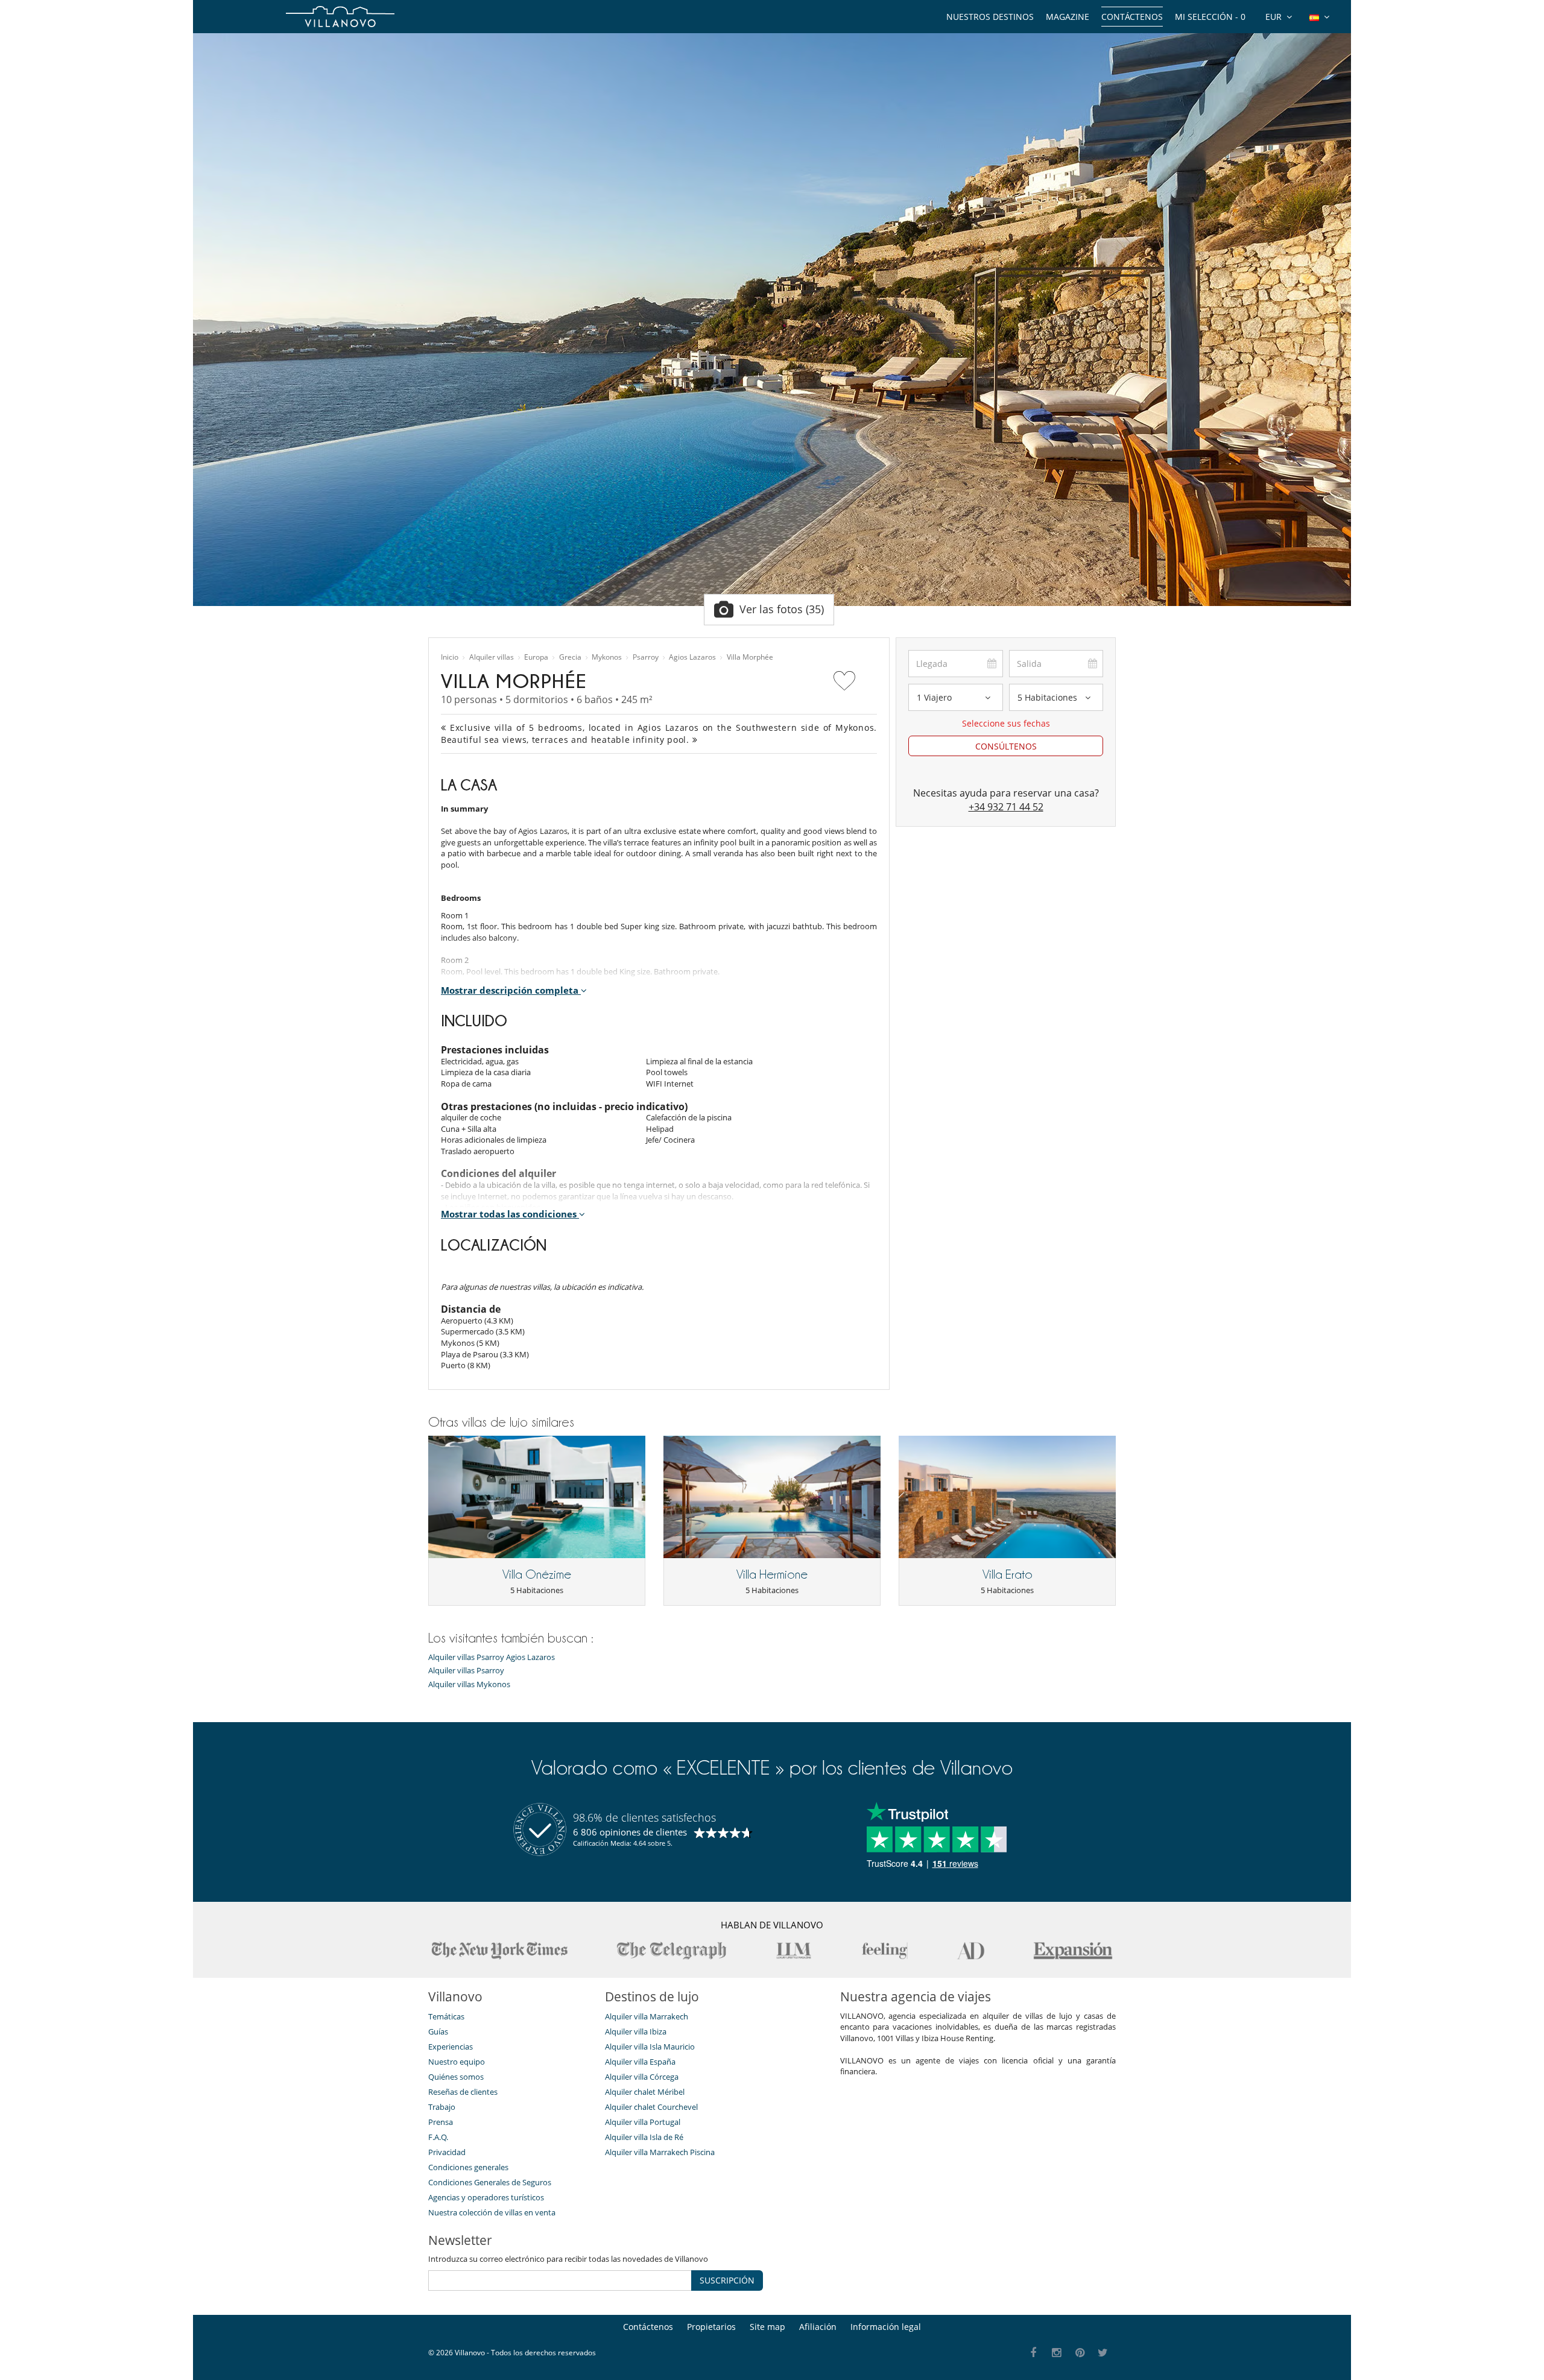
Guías (438, 2031)
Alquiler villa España (640, 2062)
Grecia (570, 657)
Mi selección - (1210, 17)
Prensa (441, 2122)
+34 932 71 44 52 (1006, 807)
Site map (767, 2327)
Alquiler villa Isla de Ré (644, 2137)
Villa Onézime (537, 1574)
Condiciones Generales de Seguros (490, 2182)
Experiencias (451, 2047)
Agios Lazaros (692, 657)
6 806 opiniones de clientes (630, 1832)
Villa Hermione (772, 1574)
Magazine (1068, 17)
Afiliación (818, 2327)
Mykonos (607, 657)
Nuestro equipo (457, 2062)
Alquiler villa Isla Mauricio (650, 2047)
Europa (536, 657)
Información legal (886, 2327)
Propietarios (711, 2327)
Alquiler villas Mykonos (469, 1684)
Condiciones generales (468, 2167)
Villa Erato (1008, 1574)
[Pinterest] (1080, 2353)
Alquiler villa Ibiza (636, 2031)
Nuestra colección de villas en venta (492, 2212)
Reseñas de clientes (463, 2092)
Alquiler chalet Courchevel (651, 2107)
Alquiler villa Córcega (642, 2077)
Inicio (450, 657)
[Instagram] (1057, 2353)
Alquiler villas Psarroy (466, 1671)
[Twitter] (1103, 2353)
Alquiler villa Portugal (643, 2122)
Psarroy (646, 657)
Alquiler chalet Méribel (645, 2092)
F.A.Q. (438, 2137)
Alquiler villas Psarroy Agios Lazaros (492, 1657)
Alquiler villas (492, 657)
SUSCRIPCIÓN (727, 2280)
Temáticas (446, 2016)
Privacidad (447, 2152)
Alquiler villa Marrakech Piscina (660, 2152)
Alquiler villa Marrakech (647, 2016)
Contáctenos (1132, 17)
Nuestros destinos (990, 17)
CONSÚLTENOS (1006, 746)
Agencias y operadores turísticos (486, 2197)
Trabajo (442, 2107)
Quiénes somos (456, 2077)
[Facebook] (1033, 2353)
